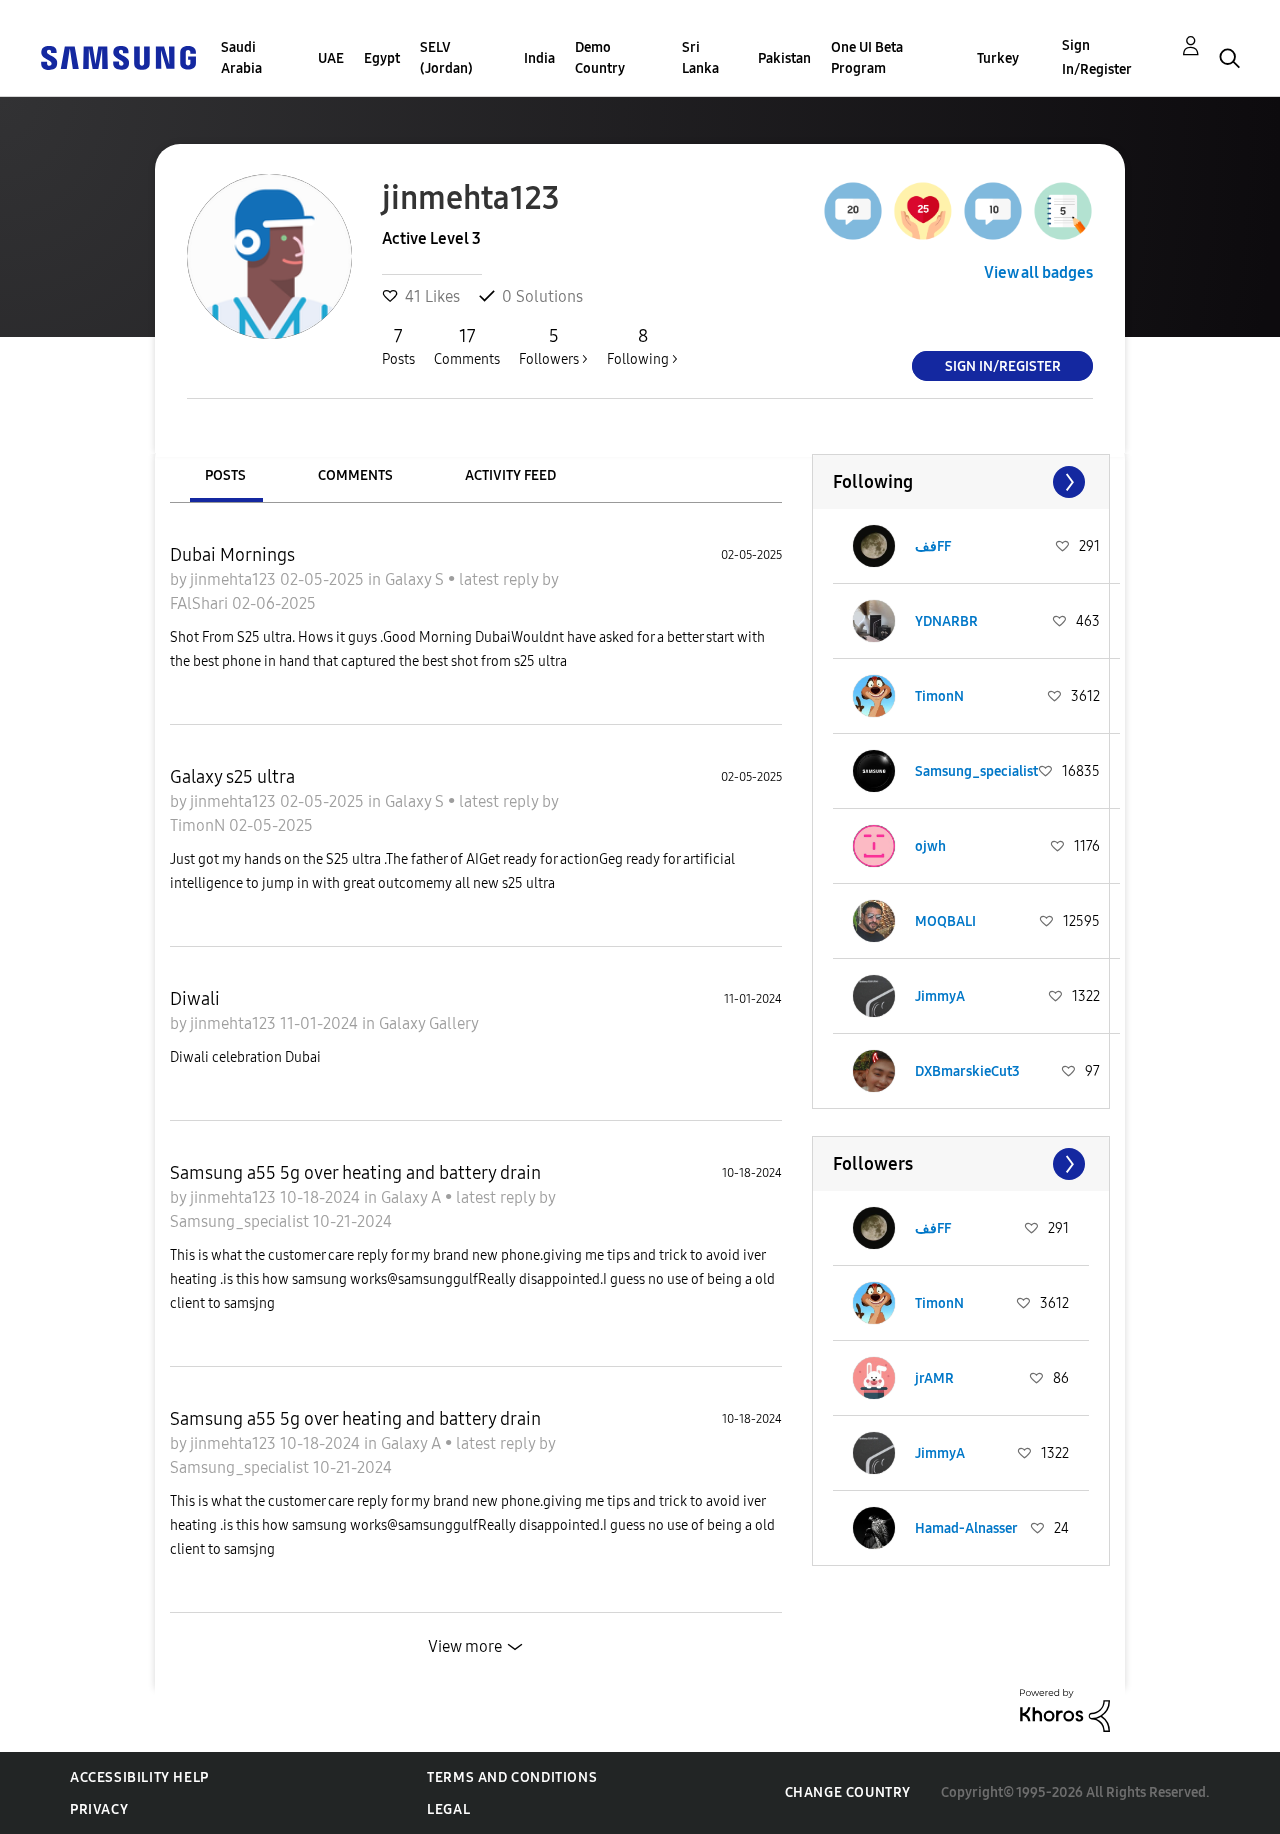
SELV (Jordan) (446, 58)
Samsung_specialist (241, 1221)
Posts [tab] (225, 475)
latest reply (500, 579)
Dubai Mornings (232, 555)
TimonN (199, 825)
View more (465, 1646)
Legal (448, 1809)
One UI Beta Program (867, 58)
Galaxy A (413, 1197)
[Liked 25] (923, 211)
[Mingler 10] (993, 211)
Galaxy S (416, 579)
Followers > (553, 346)
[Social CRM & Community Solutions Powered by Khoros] (1065, 1709)
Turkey (998, 58)
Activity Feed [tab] (510, 475)
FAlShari (201, 603)
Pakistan (784, 58)
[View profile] (874, 546)
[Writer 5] (1063, 211)
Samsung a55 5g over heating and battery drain (355, 1173)
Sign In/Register (1097, 57)
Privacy (99, 1809)
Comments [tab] (355, 475)
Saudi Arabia (241, 58)
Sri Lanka (700, 58)
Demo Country (600, 58)
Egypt (382, 58)
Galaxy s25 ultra (232, 777)
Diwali (195, 999)
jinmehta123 (235, 579)
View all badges (1038, 272)
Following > (642, 346)
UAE (331, 58)
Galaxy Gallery (429, 1023)
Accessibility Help (139, 1777)
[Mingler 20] (853, 211)
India (539, 58)
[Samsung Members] (118, 56)
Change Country (848, 1792)
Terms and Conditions (512, 1777)
